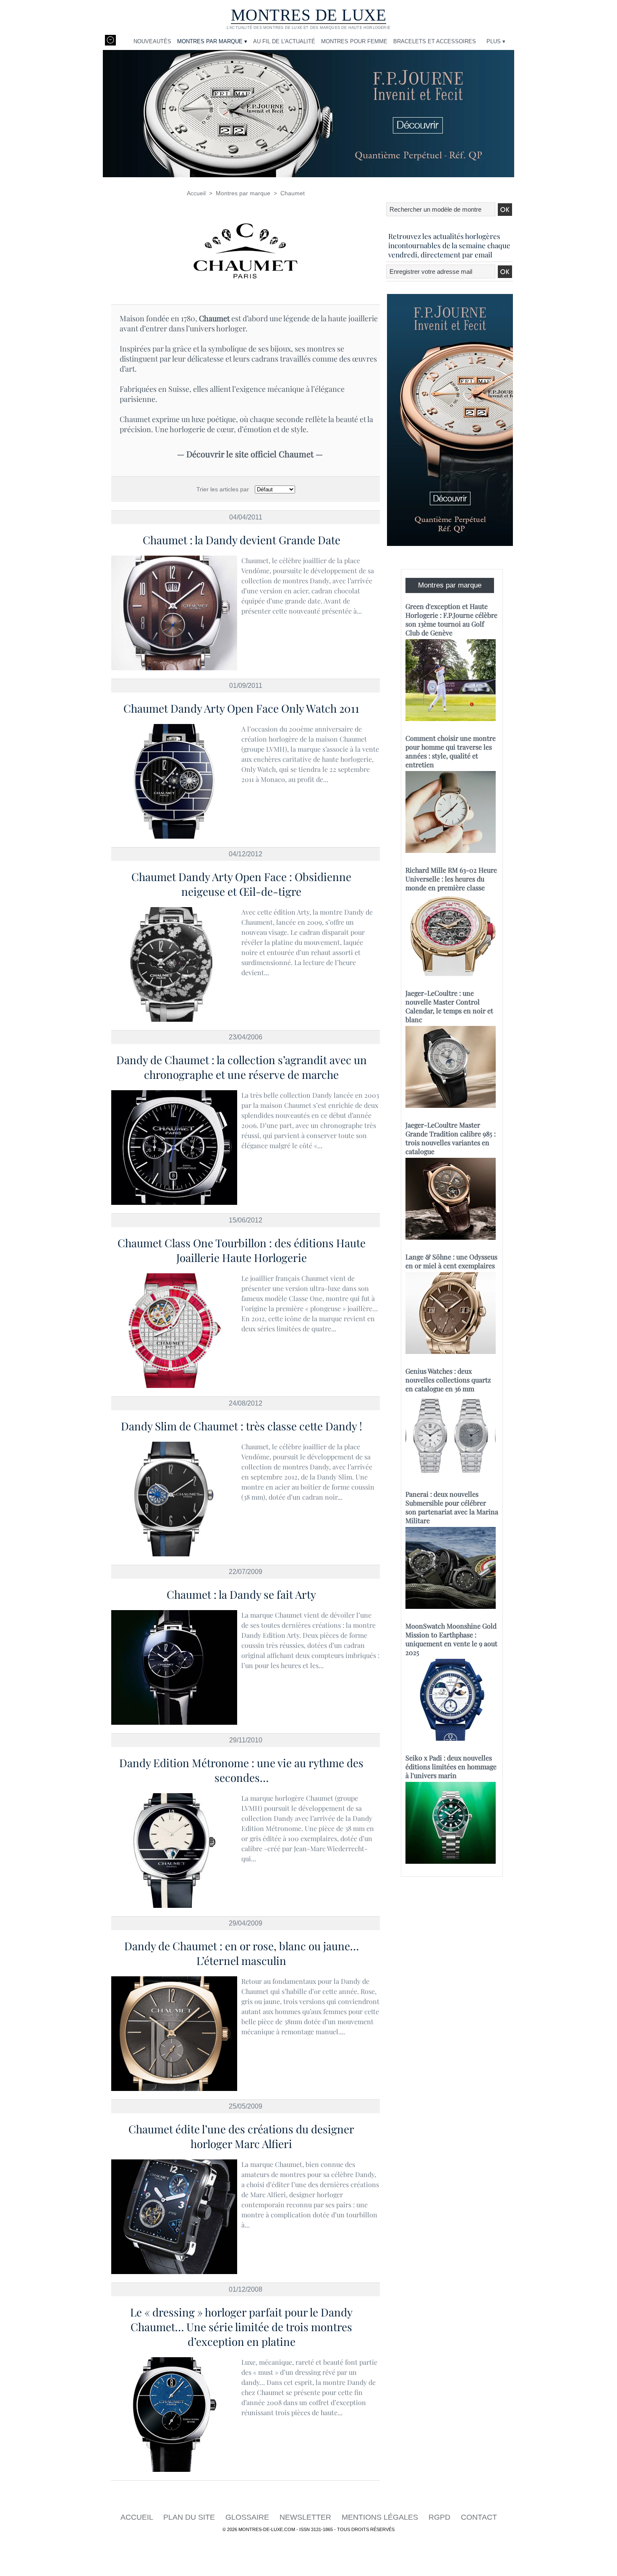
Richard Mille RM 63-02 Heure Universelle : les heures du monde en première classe (451, 879)
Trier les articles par (223, 489)
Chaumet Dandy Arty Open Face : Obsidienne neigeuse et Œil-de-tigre (241, 884)
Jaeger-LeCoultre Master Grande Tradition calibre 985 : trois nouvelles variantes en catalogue (451, 1138)
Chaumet (293, 193)
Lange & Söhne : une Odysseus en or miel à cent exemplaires (451, 1261)
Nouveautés (152, 41)
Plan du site (190, 2517)
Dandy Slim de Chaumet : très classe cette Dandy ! (242, 1426)
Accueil (196, 193)
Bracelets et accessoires (435, 41)
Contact (479, 2517)
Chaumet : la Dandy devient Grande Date (242, 540)
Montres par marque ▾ (212, 41)
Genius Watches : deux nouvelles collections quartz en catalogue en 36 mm (448, 1380)
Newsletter (306, 2517)
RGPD (441, 2517)
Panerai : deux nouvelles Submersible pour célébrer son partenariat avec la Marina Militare (452, 1507)
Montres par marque (243, 193)
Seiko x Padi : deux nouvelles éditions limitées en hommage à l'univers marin (451, 1767)
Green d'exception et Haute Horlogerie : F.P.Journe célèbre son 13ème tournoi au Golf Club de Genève (451, 619)
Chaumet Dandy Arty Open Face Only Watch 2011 (241, 708)
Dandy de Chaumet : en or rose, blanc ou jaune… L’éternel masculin (242, 1953)
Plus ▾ (496, 41)
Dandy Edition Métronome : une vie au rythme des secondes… (241, 1770)
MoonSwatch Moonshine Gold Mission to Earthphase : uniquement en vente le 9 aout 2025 (451, 1639)
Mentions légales (381, 2517)
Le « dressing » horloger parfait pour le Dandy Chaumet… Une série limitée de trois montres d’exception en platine (241, 2327)
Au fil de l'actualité (284, 41)
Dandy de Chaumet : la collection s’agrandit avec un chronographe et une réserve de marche (242, 1067)
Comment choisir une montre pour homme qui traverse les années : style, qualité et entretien (451, 751)
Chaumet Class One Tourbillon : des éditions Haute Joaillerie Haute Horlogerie (242, 1250)
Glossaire (248, 2517)
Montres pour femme (354, 41)
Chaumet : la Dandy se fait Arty (241, 1594)
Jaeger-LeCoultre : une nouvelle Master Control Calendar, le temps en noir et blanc (449, 1006)
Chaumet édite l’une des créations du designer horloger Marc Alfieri (241, 2136)
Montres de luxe (309, 15)
